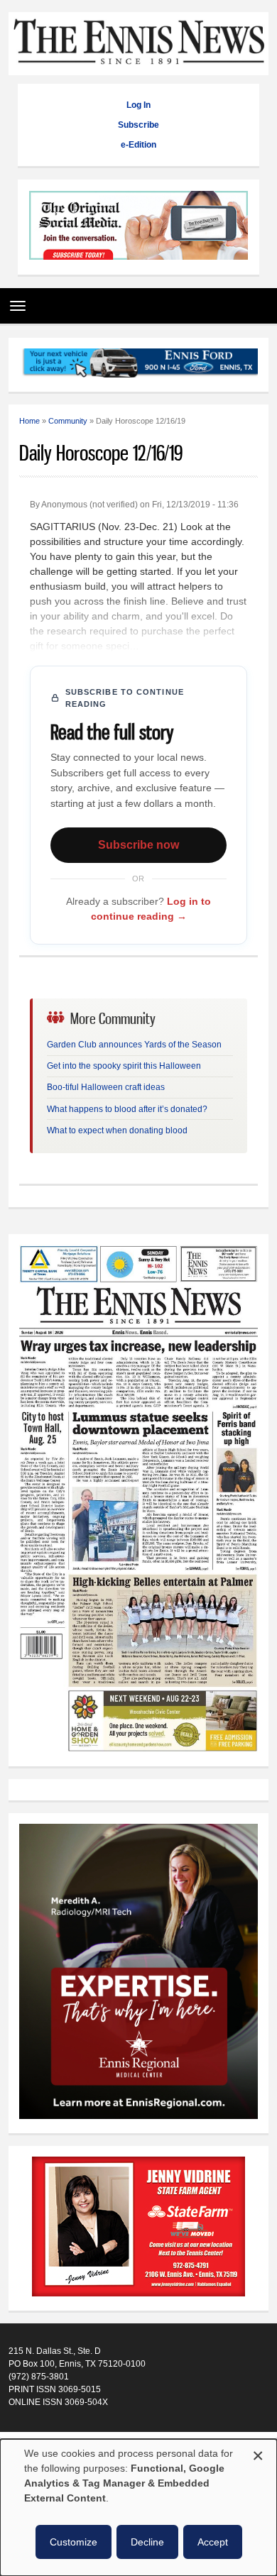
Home (29, 421)
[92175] (138, 227)
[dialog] (138, 2508)
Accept (213, 2542)
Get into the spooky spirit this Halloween (124, 1066)
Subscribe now (138, 845)
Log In (138, 105)
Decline (147, 2542)
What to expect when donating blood (117, 1130)
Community (68, 421)
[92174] (138, 2228)
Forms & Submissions (50, 2436)
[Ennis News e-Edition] (139, 1749)
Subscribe (138, 125)
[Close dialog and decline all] (258, 2454)
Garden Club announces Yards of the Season (134, 1045)
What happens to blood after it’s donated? (127, 1109)
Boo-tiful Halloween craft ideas (106, 1087)
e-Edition (138, 145)
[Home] (139, 68)
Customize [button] (74, 2542)
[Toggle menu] (14, 301)
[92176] (139, 365)
